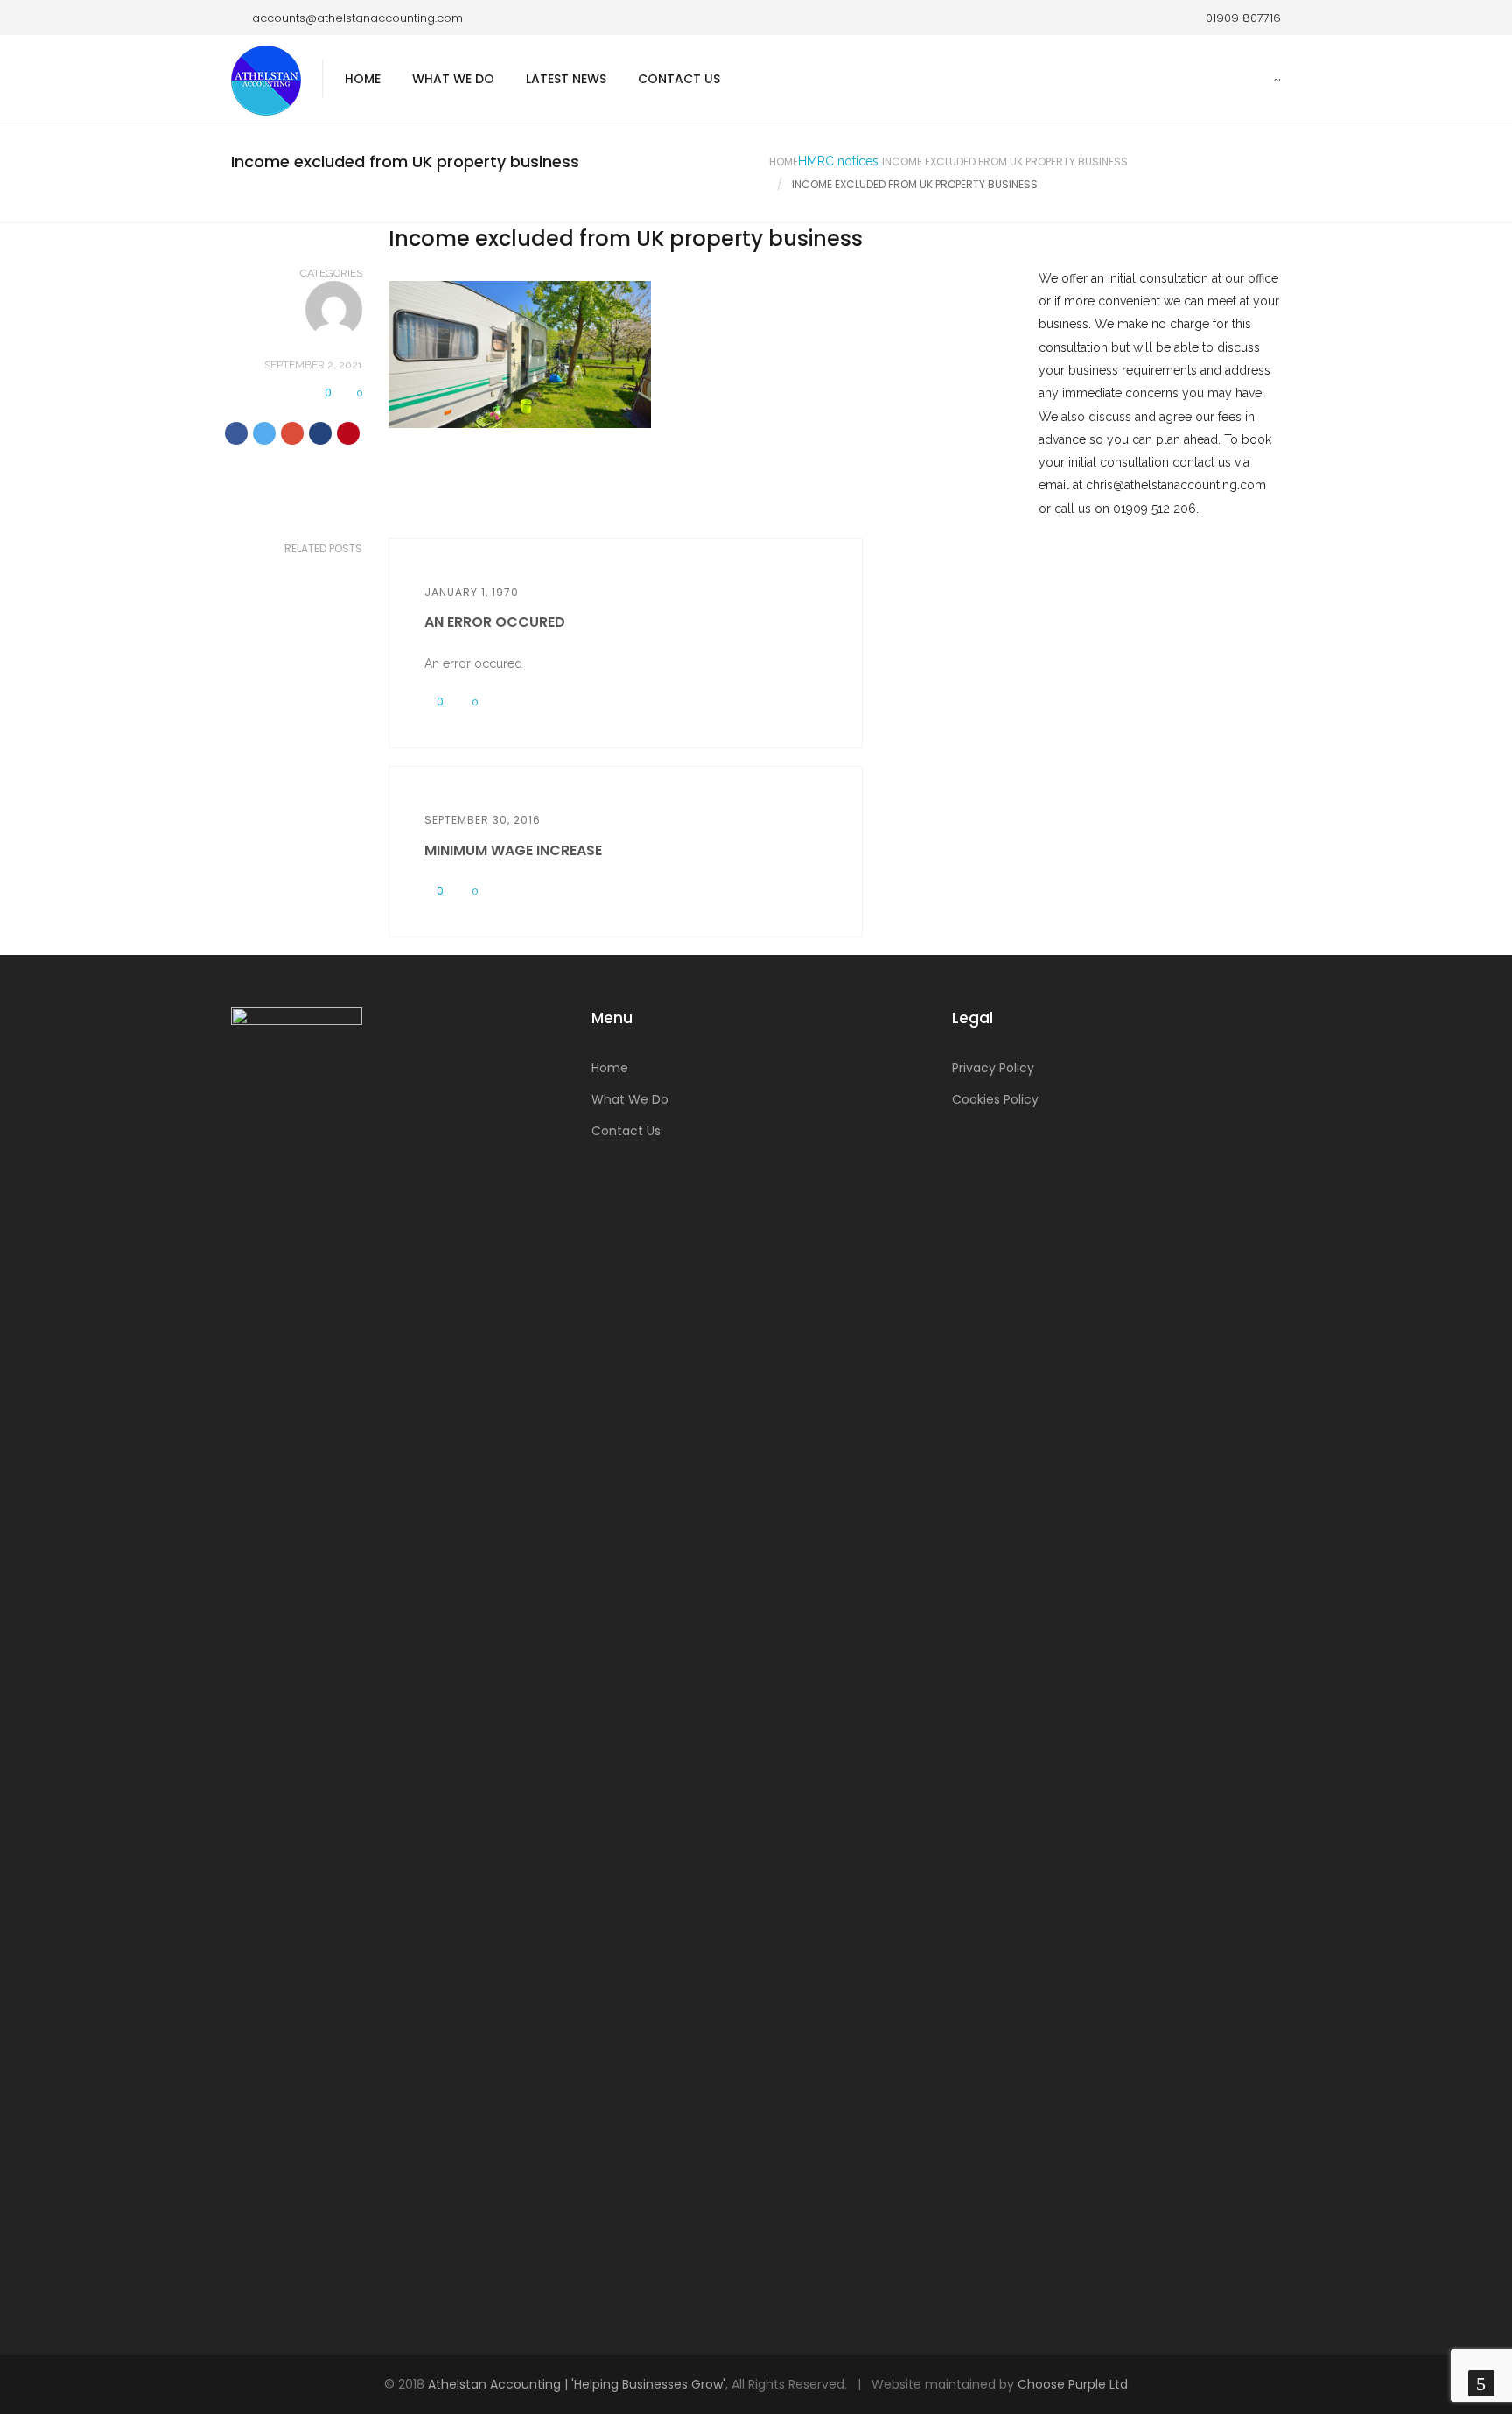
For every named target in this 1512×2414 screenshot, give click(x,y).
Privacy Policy (993, 1068)
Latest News (566, 79)
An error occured (495, 622)
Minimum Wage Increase (513, 850)
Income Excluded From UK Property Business (1005, 161)
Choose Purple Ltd (1073, 2384)
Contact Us (679, 79)
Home (363, 79)
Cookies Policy (995, 1099)
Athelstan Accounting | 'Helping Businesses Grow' (577, 2384)
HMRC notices (838, 161)
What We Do (453, 79)
